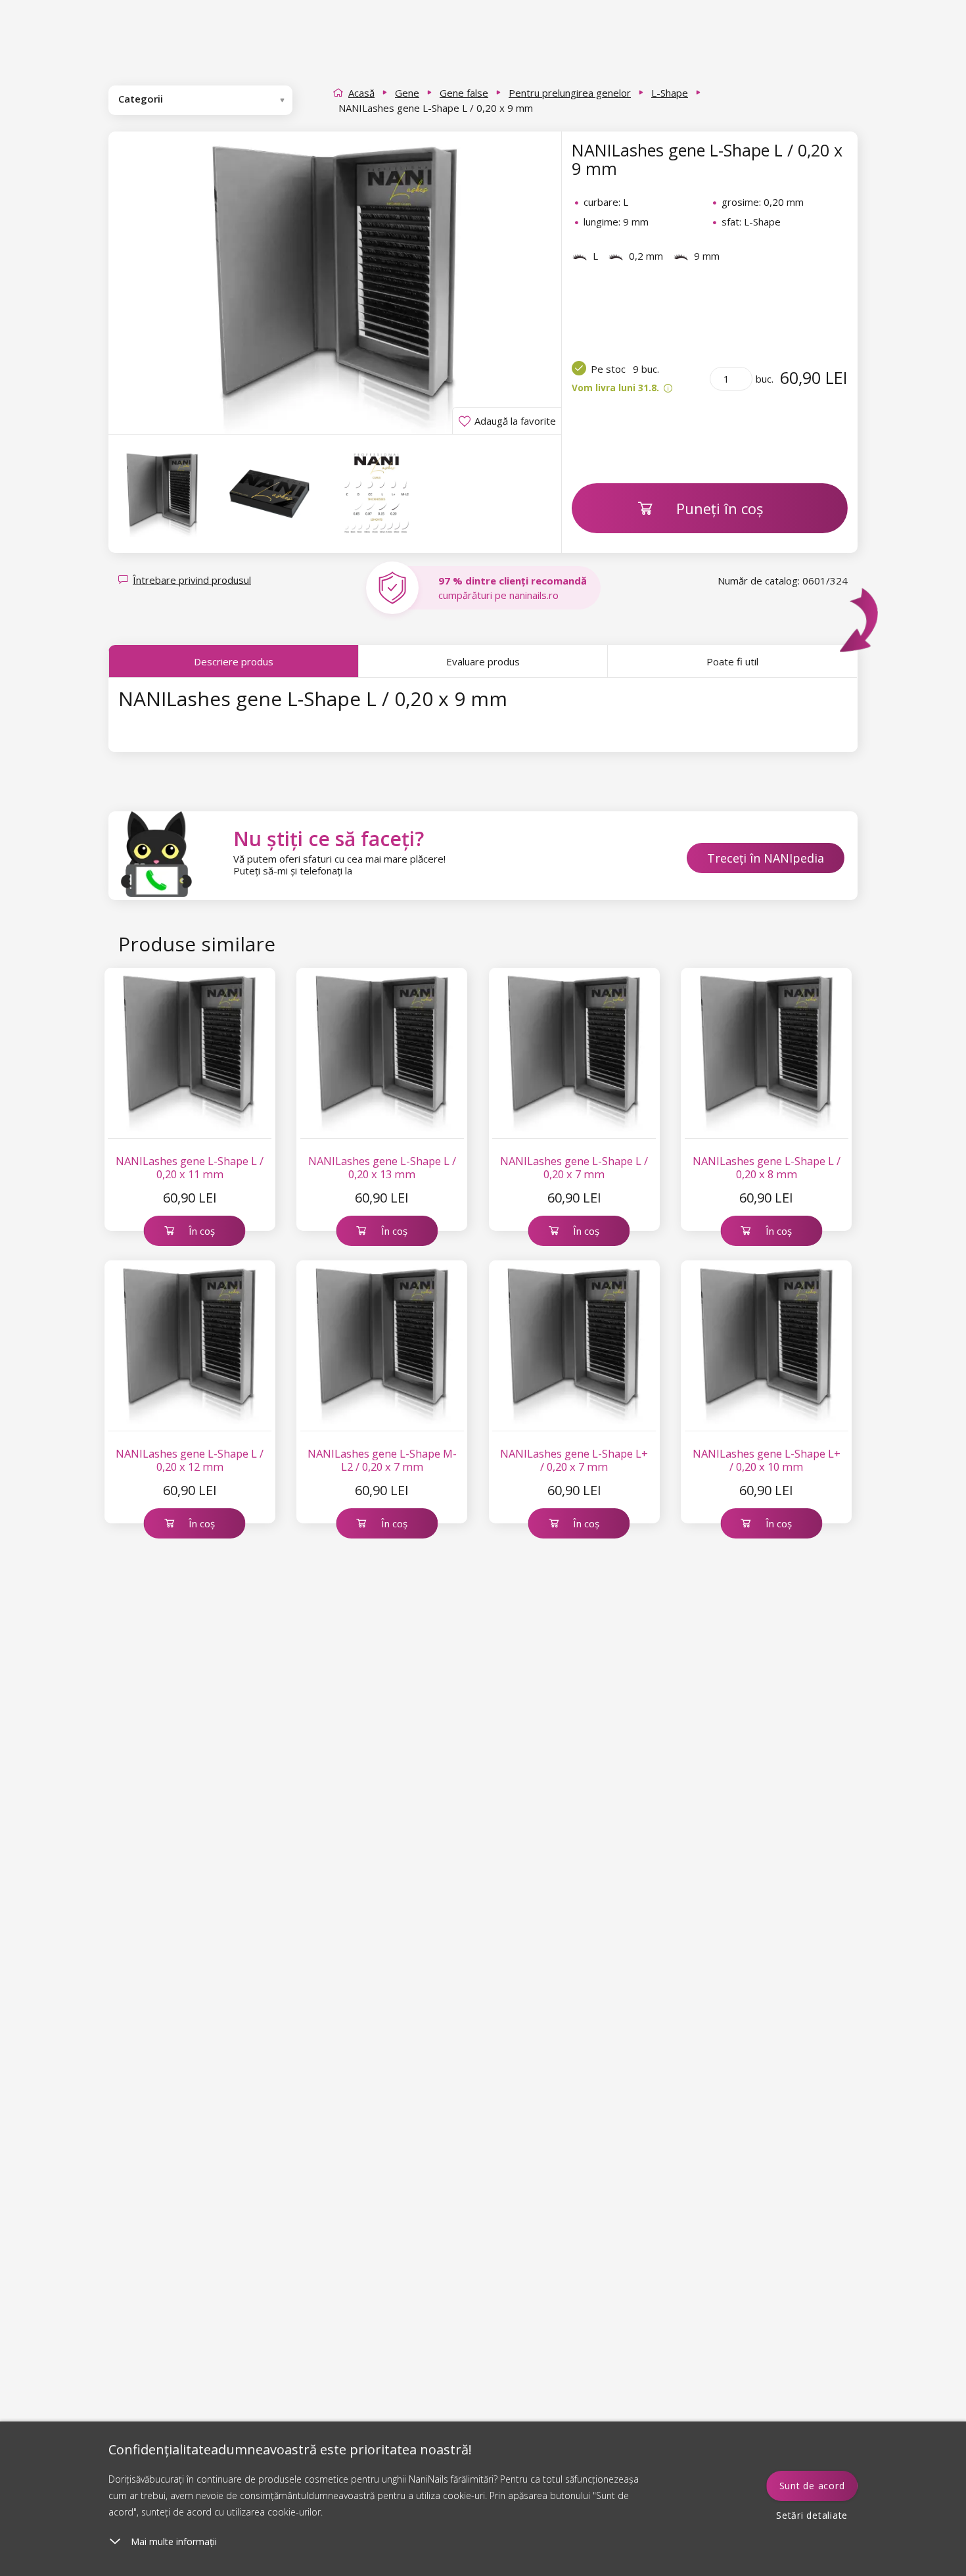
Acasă (361, 93)
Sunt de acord (812, 2486)
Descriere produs (234, 661)
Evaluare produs (483, 661)
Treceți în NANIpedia (766, 858)
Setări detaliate (812, 2515)
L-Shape (670, 93)
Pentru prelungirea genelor (570, 93)
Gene (407, 93)
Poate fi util (732, 661)
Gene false (464, 93)
